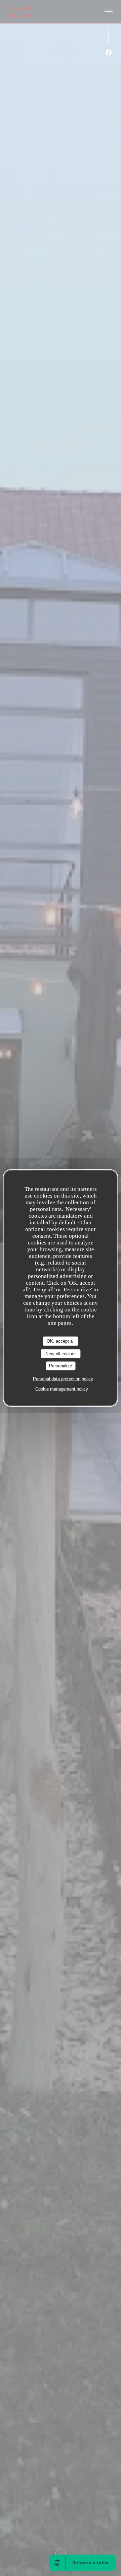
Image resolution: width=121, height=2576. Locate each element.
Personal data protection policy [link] (63, 1379)
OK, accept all (61, 1341)
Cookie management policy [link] (62, 1389)
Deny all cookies (61, 1353)
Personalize (61, 1366)
